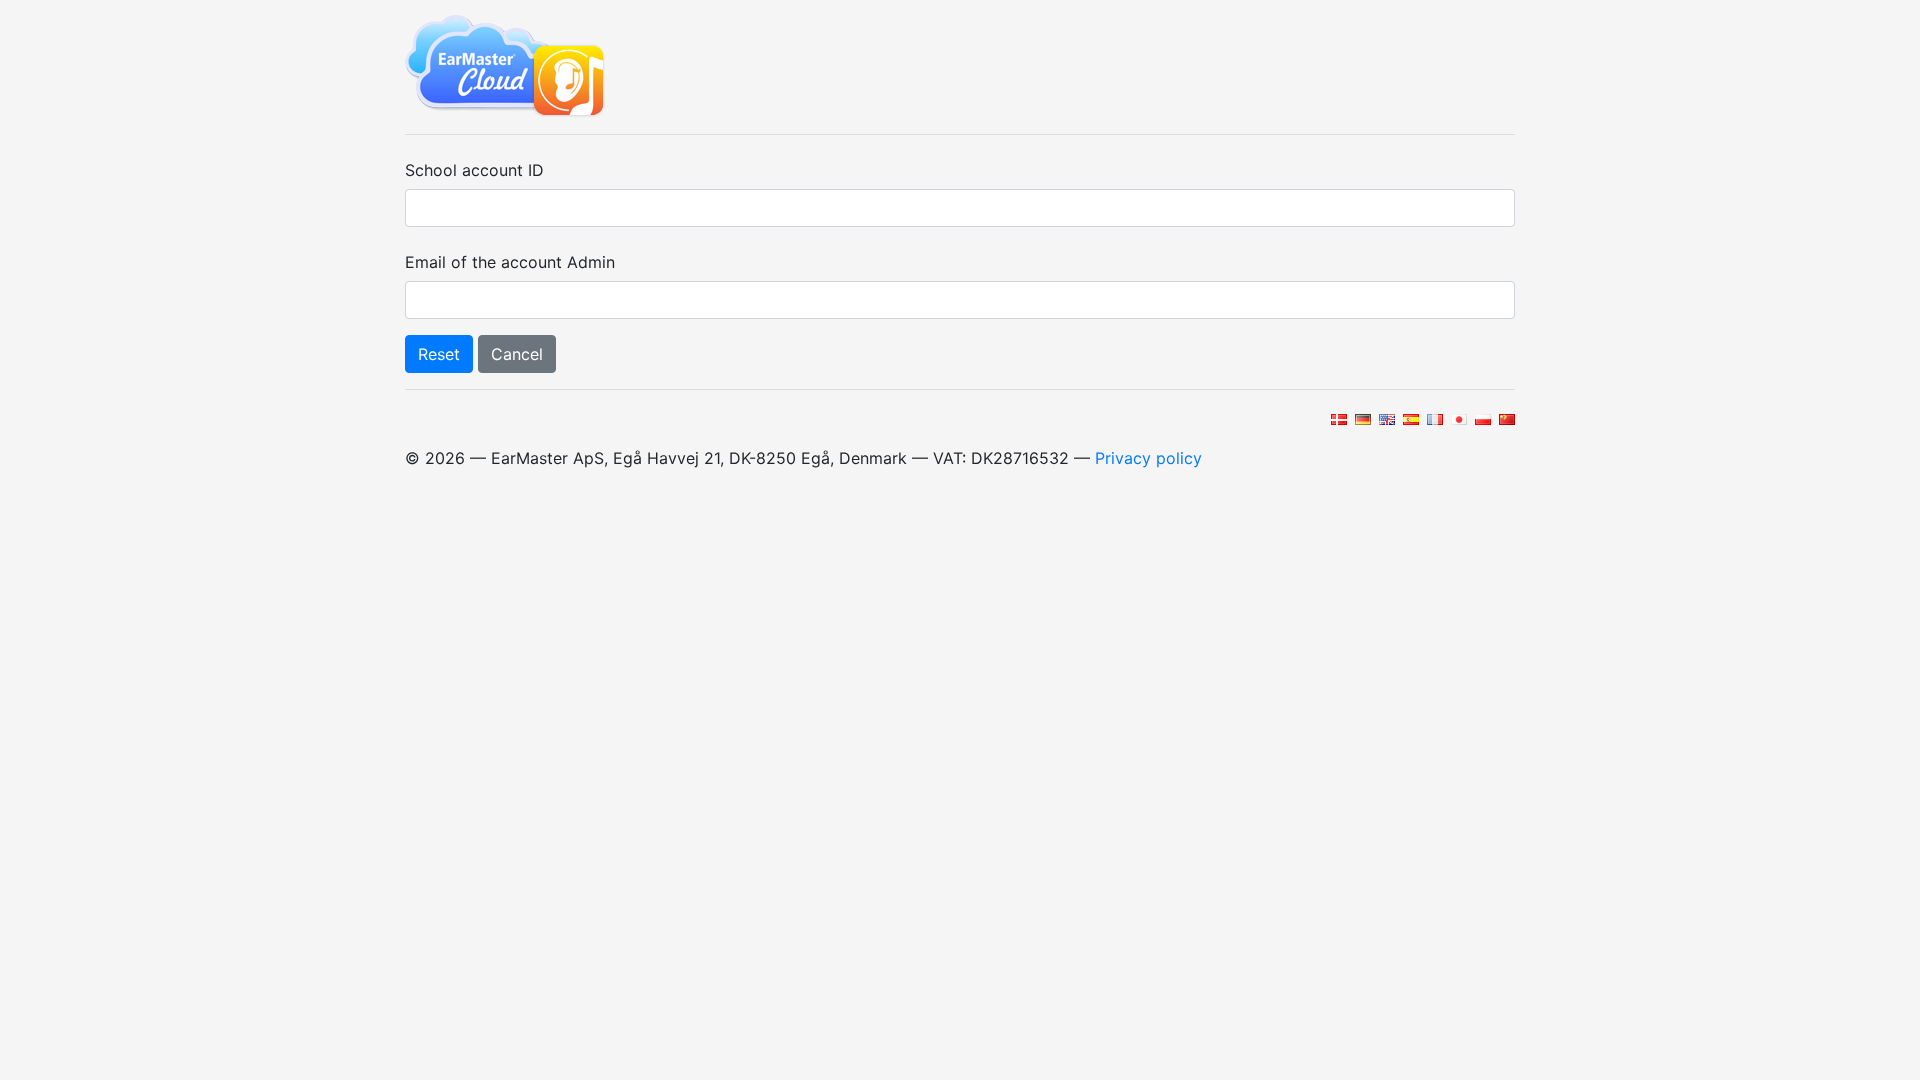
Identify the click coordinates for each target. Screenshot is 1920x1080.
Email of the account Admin (510, 262)
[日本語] (1457, 418)
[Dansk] (1337, 418)
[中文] (1505, 418)
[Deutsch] (1361, 418)
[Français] (1433, 418)
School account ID (474, 170)
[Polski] (1481, 418)
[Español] (1409, 418)
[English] (1385, 418)
